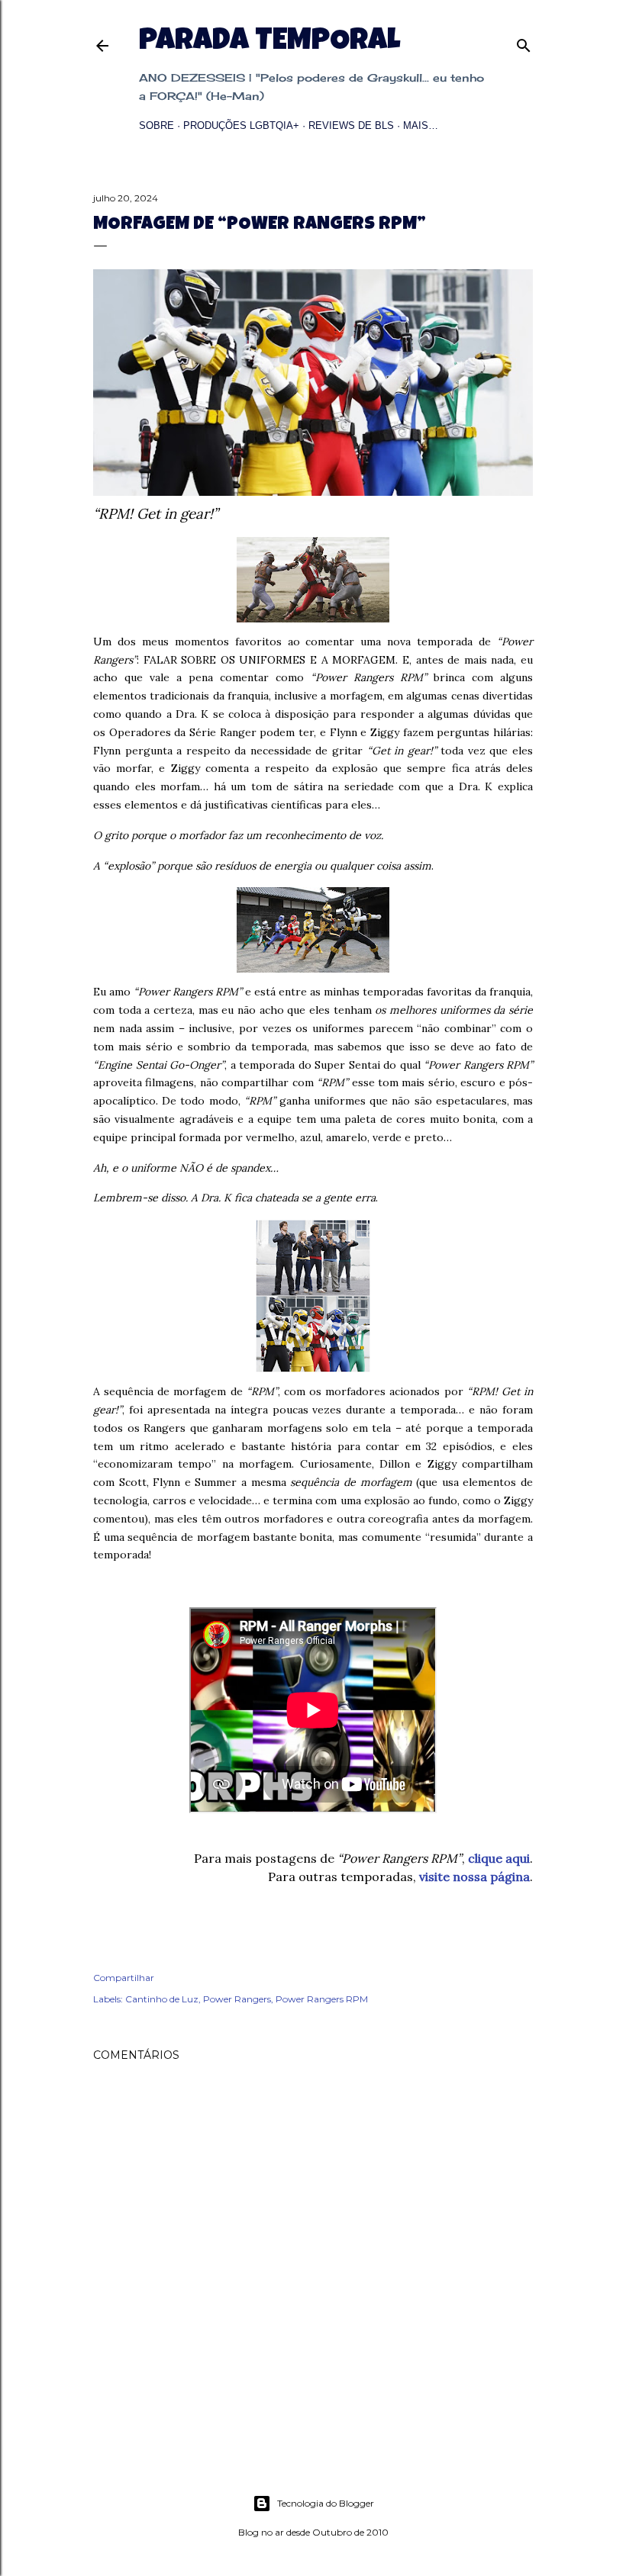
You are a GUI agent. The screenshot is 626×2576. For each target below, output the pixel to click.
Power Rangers (237, 1999)
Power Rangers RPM (322, 1999)
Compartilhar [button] (124, 1978)
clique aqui (499, 1858)
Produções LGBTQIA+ (241, 125)
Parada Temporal (269, 43)
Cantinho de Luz (162, 1999)
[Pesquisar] (524, 42)
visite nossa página (474, 1877)
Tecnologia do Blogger (326, 2503)
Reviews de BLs (351, 125)
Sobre (156, 125)
